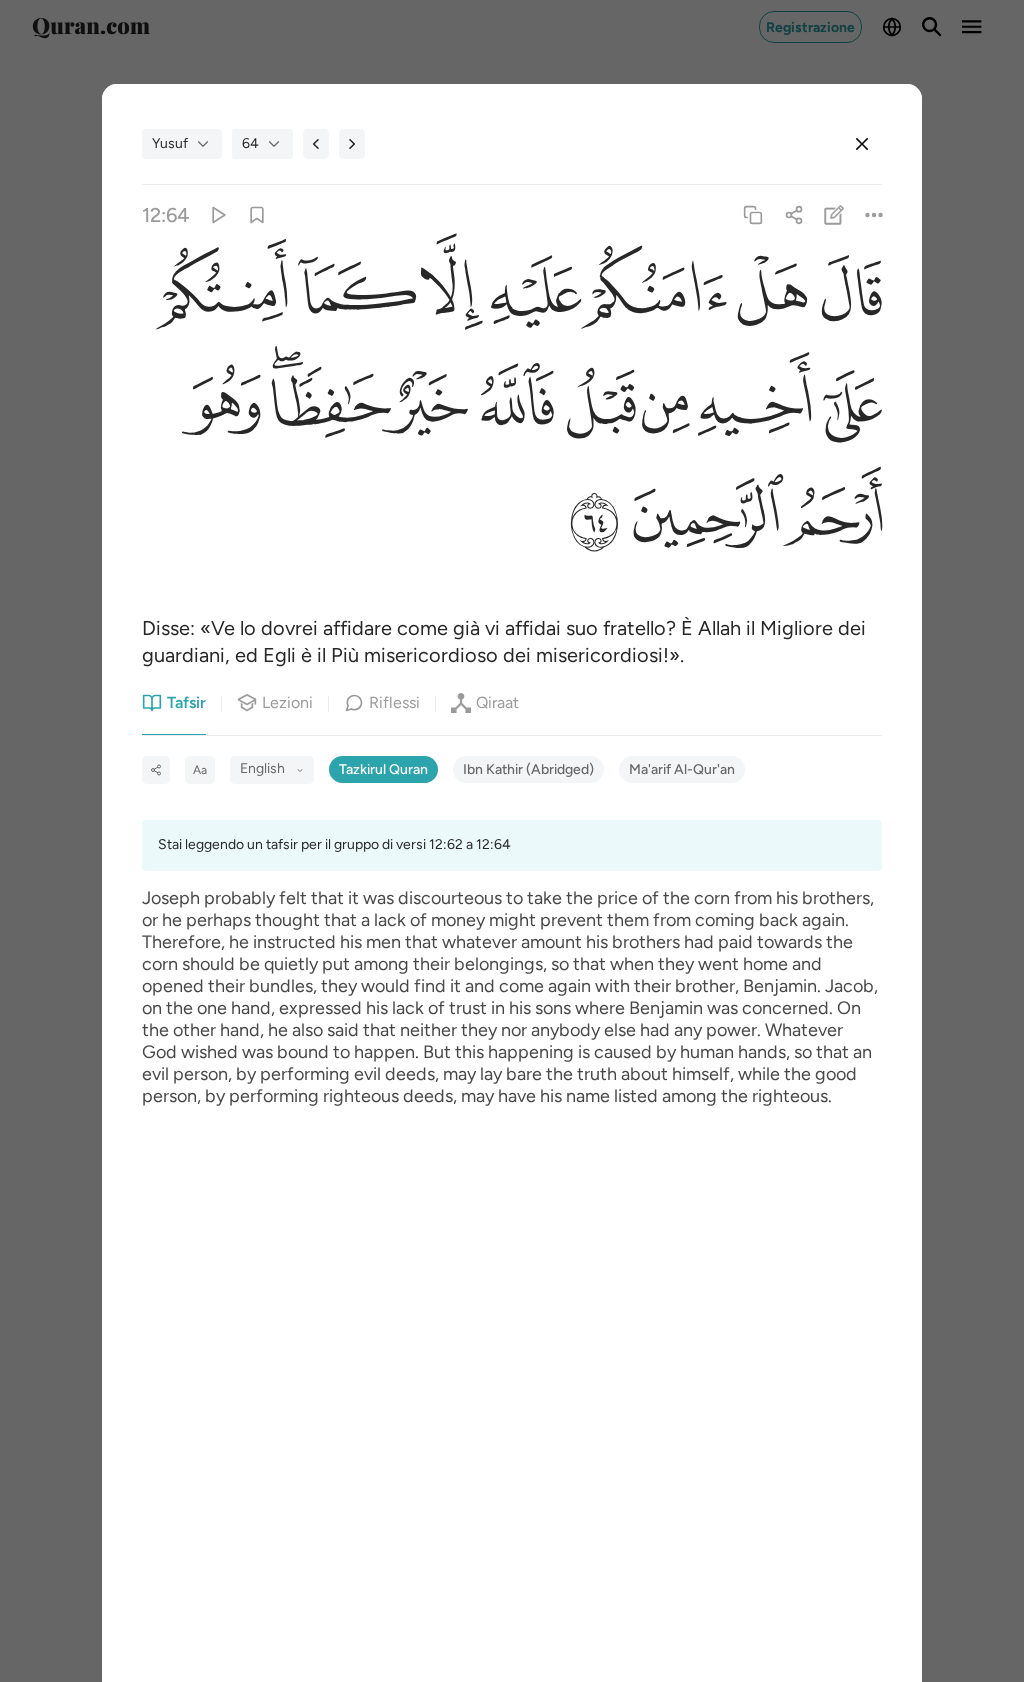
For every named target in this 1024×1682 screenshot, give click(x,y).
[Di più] (873, 215)
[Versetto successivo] (352, 144)
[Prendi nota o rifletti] (833, 215)
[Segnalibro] (257, 215)
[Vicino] (862, 144)
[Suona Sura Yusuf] (216, 215)
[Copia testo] (753, 215)
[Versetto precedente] (316, 144)
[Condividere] (793, 215)
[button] (844, 297)
